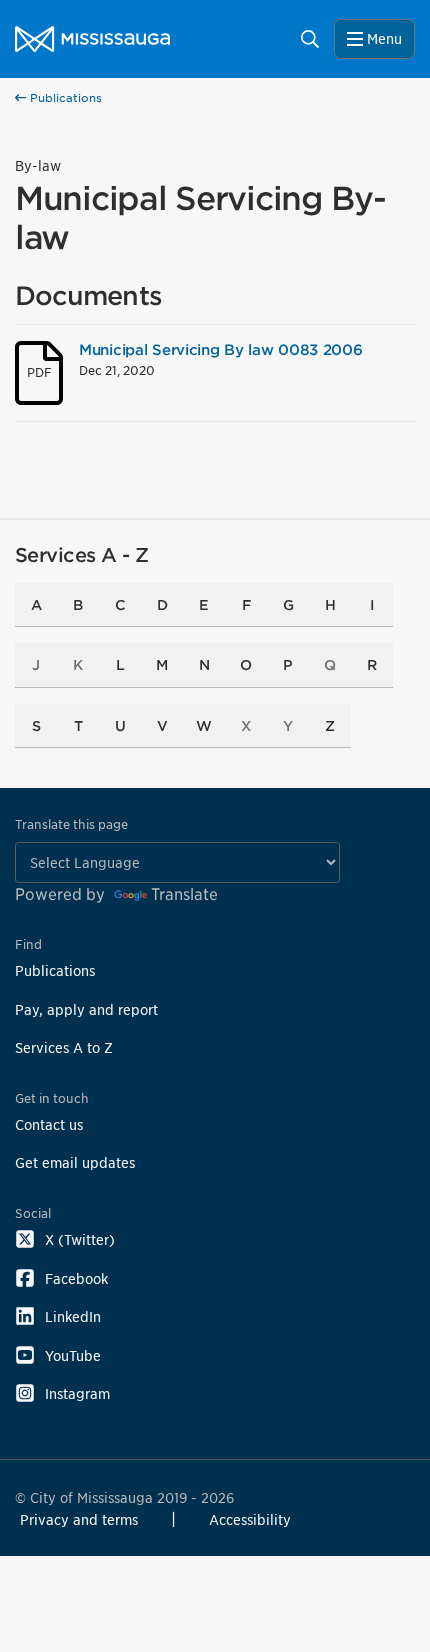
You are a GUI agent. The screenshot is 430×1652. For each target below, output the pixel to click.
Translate (184, 894)
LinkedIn (73, 1316)
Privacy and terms (79, 1519)
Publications (64, 98)
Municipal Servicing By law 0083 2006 (221, 349)
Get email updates (75, 1162)
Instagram (77, 1393)
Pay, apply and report (86, 1009)
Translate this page (71, 824)
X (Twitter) (80, 1239)
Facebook (76, 1278)
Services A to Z (64, 1047)
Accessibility (250, 1519)
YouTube (73, 1355)
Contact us (49, 1124)
